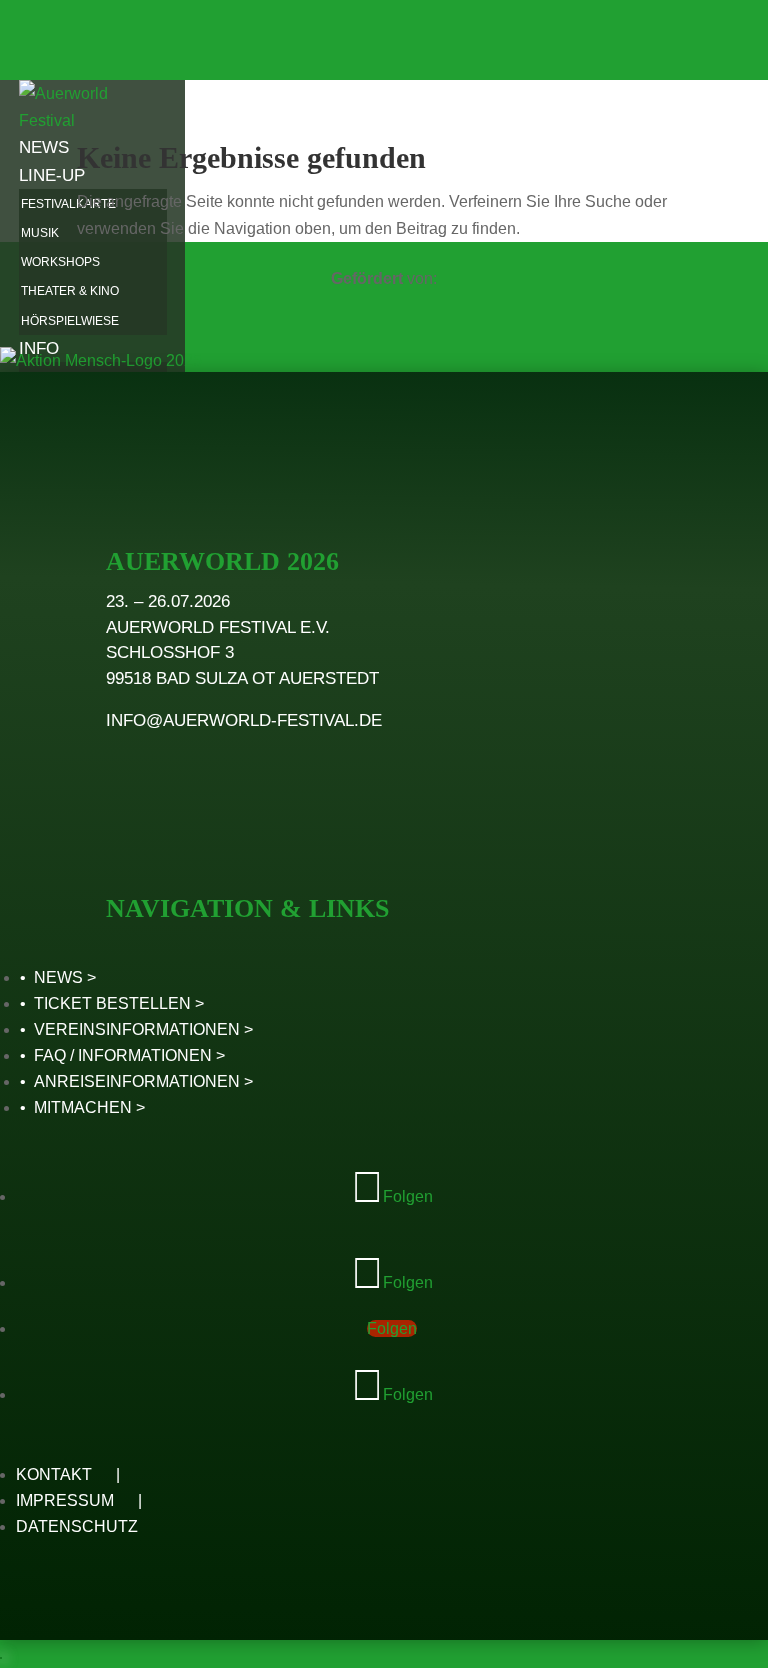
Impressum (65, 1500)
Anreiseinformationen (137, 1081)
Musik (40, 233)
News (44, 147)
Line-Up (52, 175)
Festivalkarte (68, 204)
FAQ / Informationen (123, 1055)
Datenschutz (77, 1526)
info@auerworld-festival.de (244, 720)
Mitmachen (83, 1107)
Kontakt (54, 1474)
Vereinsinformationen (137, 1029)
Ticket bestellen (112, 1003)
